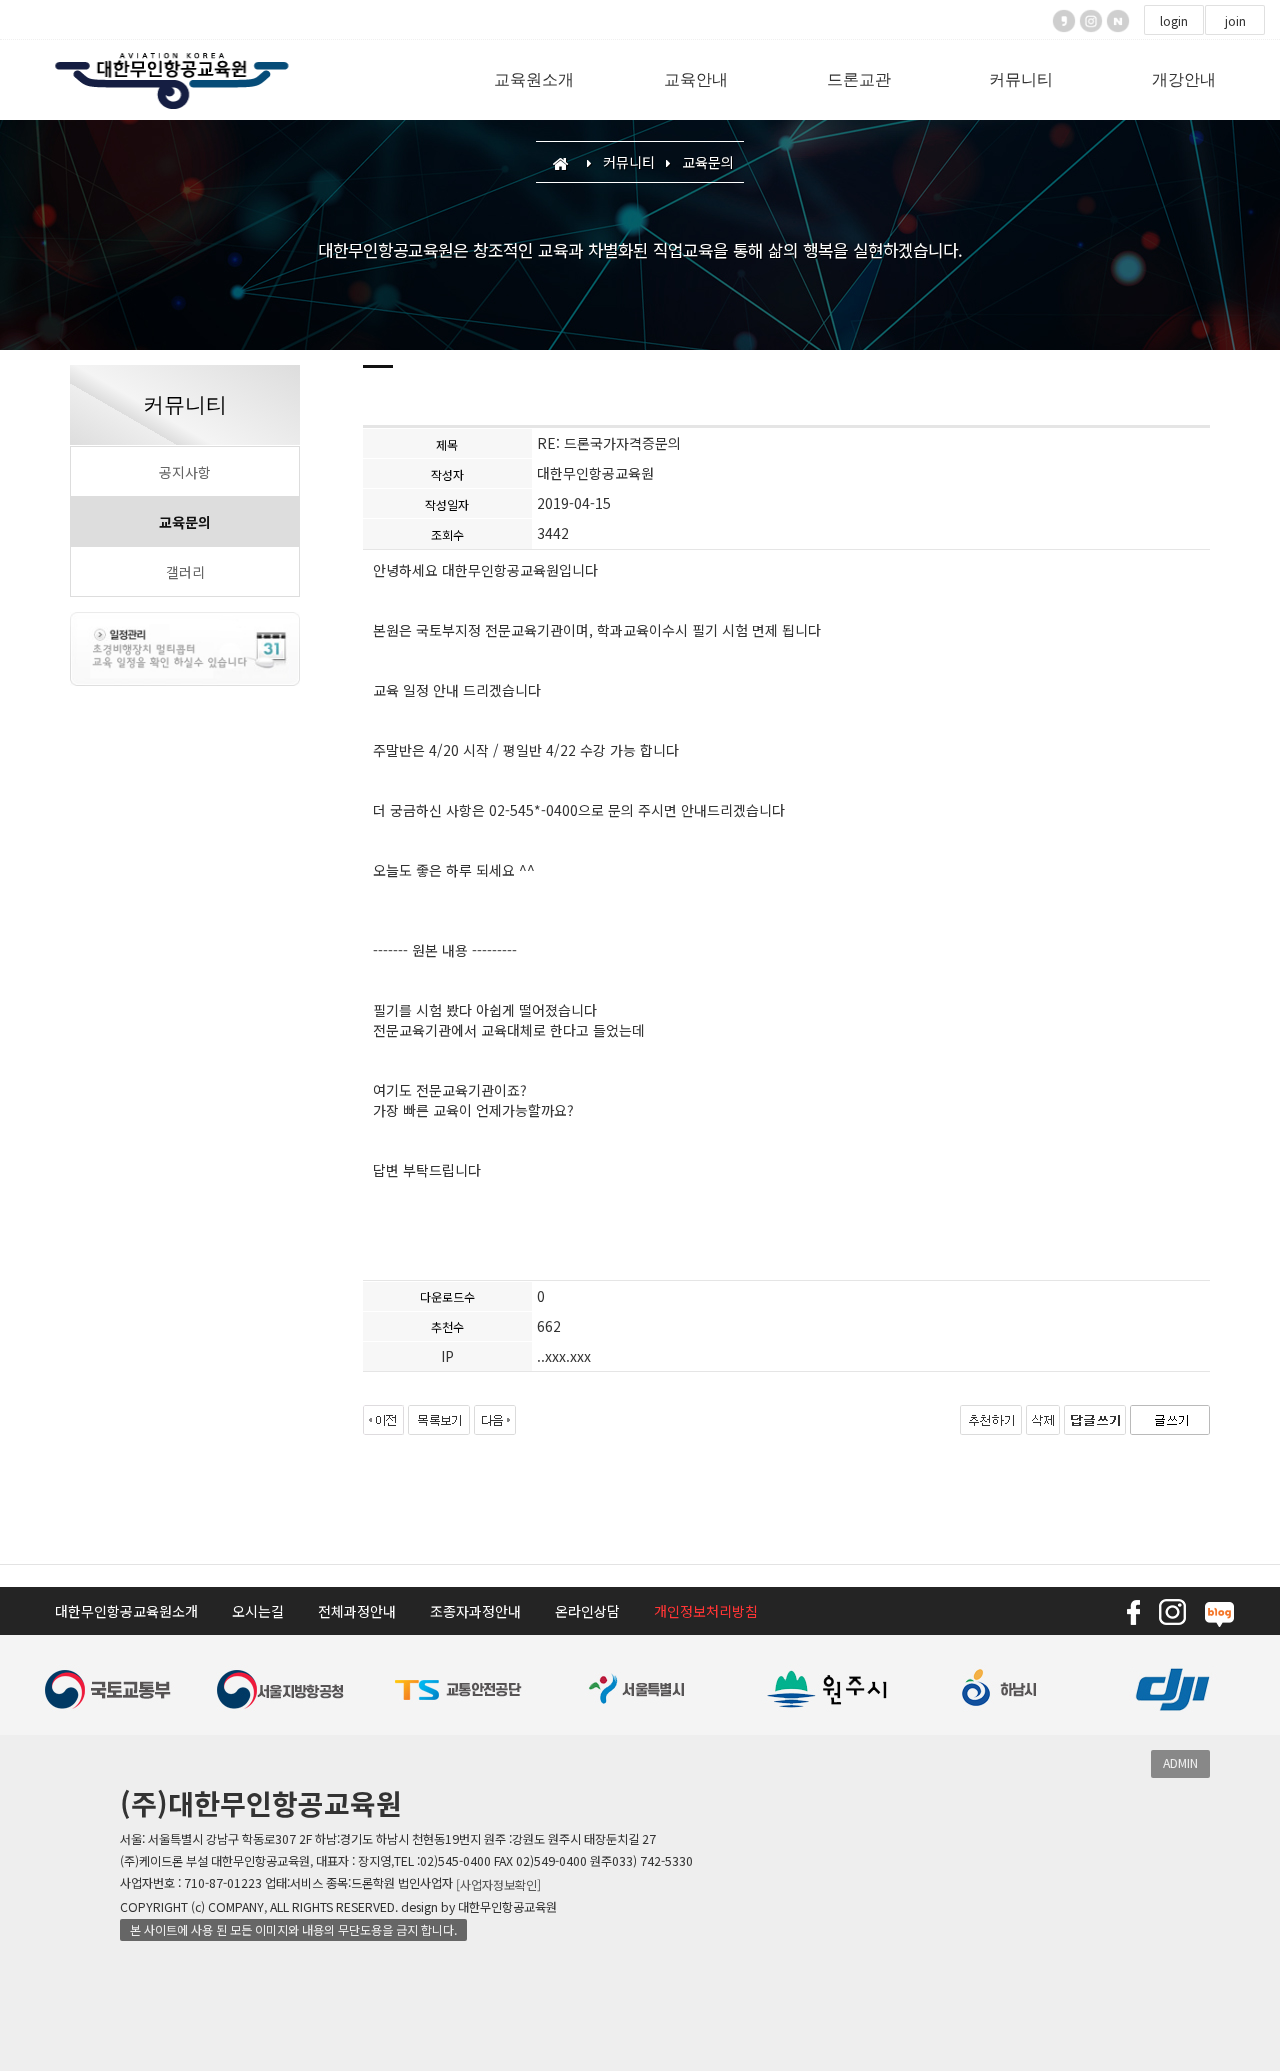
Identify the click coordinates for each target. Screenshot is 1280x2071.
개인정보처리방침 (706, 1611)
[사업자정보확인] (498, 1885)
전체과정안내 (357, 1611)
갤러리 (185, 572)
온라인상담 (587, 1611)
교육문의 (185, 522)
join (1235, 21)
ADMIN (1180, 1763)
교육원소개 (534, 79)
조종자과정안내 (475, 1611)
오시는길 (258, 1611)
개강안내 (1184, 79)
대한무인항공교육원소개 (126, 1611)
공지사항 (185, 472)
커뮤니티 (1021, 79)
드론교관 (859, 79)
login (1174, 21)
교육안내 (696, 79)
